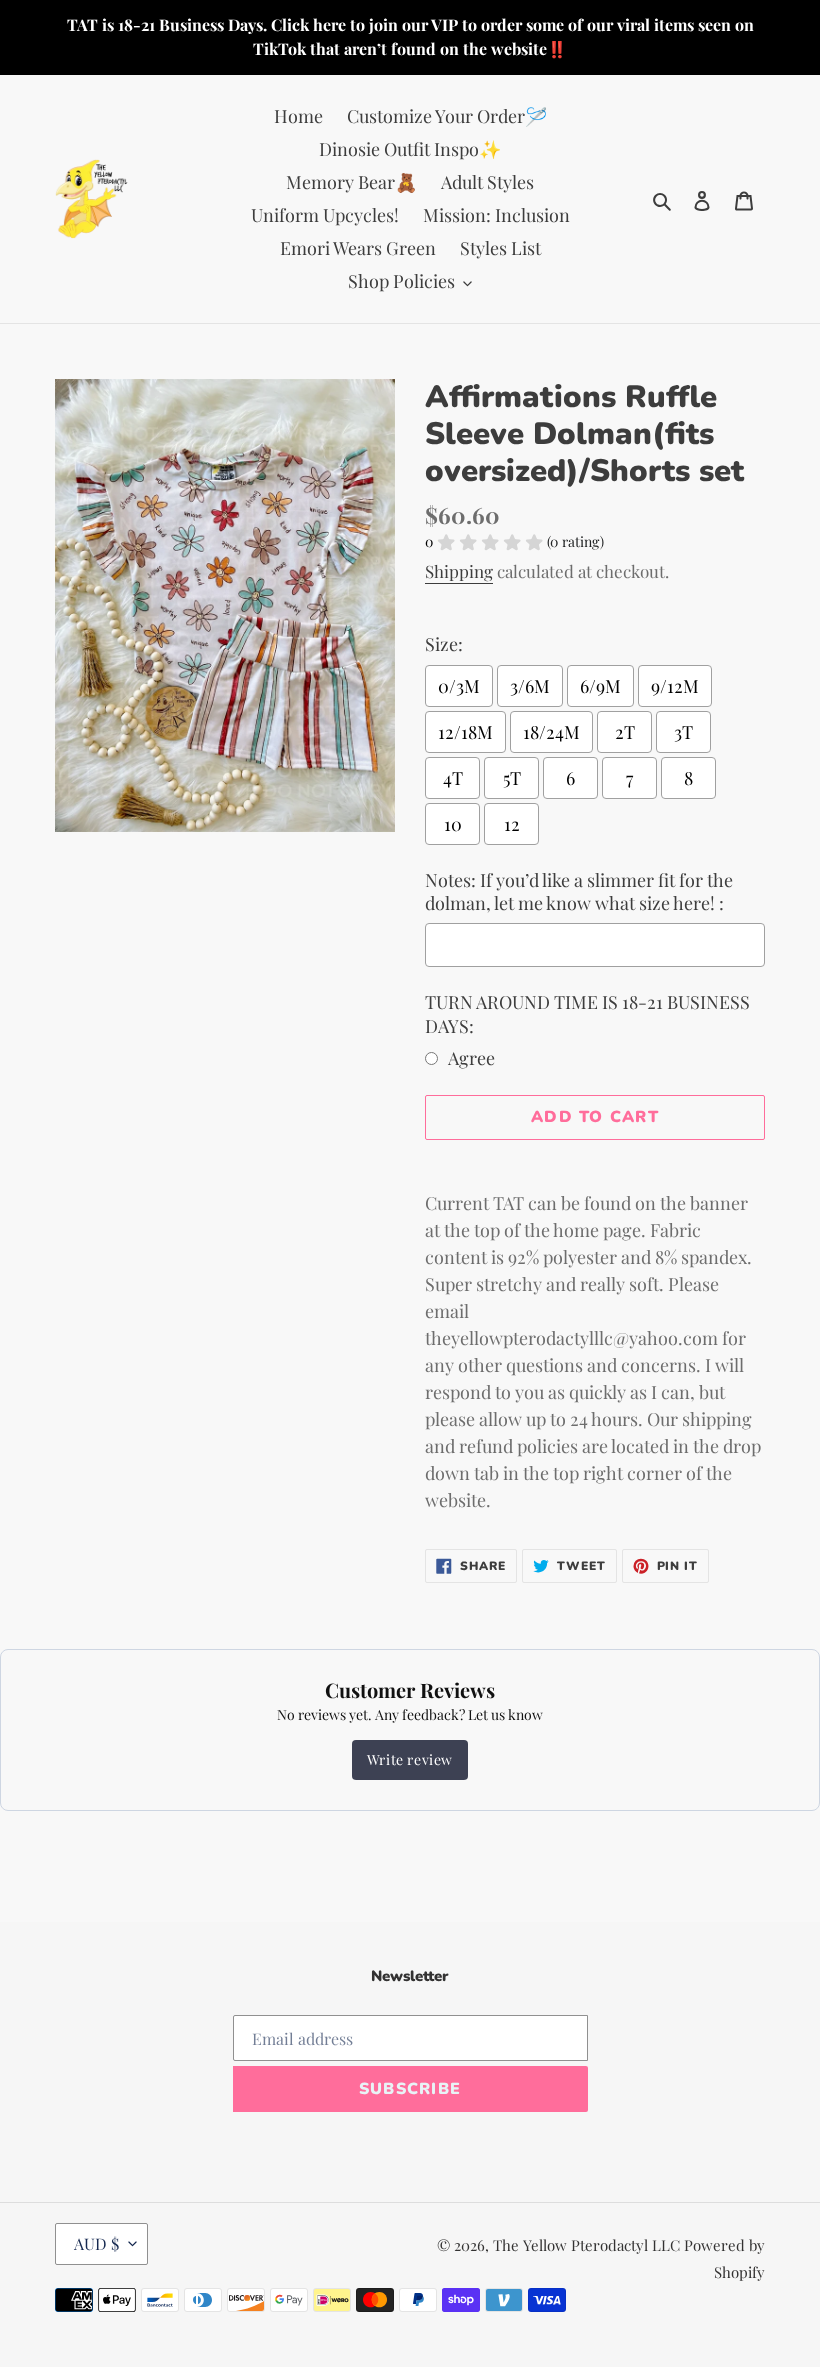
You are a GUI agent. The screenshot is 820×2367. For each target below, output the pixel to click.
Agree (471, 1058)
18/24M (551, 732)
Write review (410, 1759)
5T (512, 778)
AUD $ (96, 2243)
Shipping (459, 571)
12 (512, 824)
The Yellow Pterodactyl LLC (586, 2245)
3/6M (530, 686)
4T (453, 778)
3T (683, 732)
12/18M (465, 732)
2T (625, 732)
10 (453, 824)
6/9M (600, 686)
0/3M (459, 686)
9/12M (675, 686)
